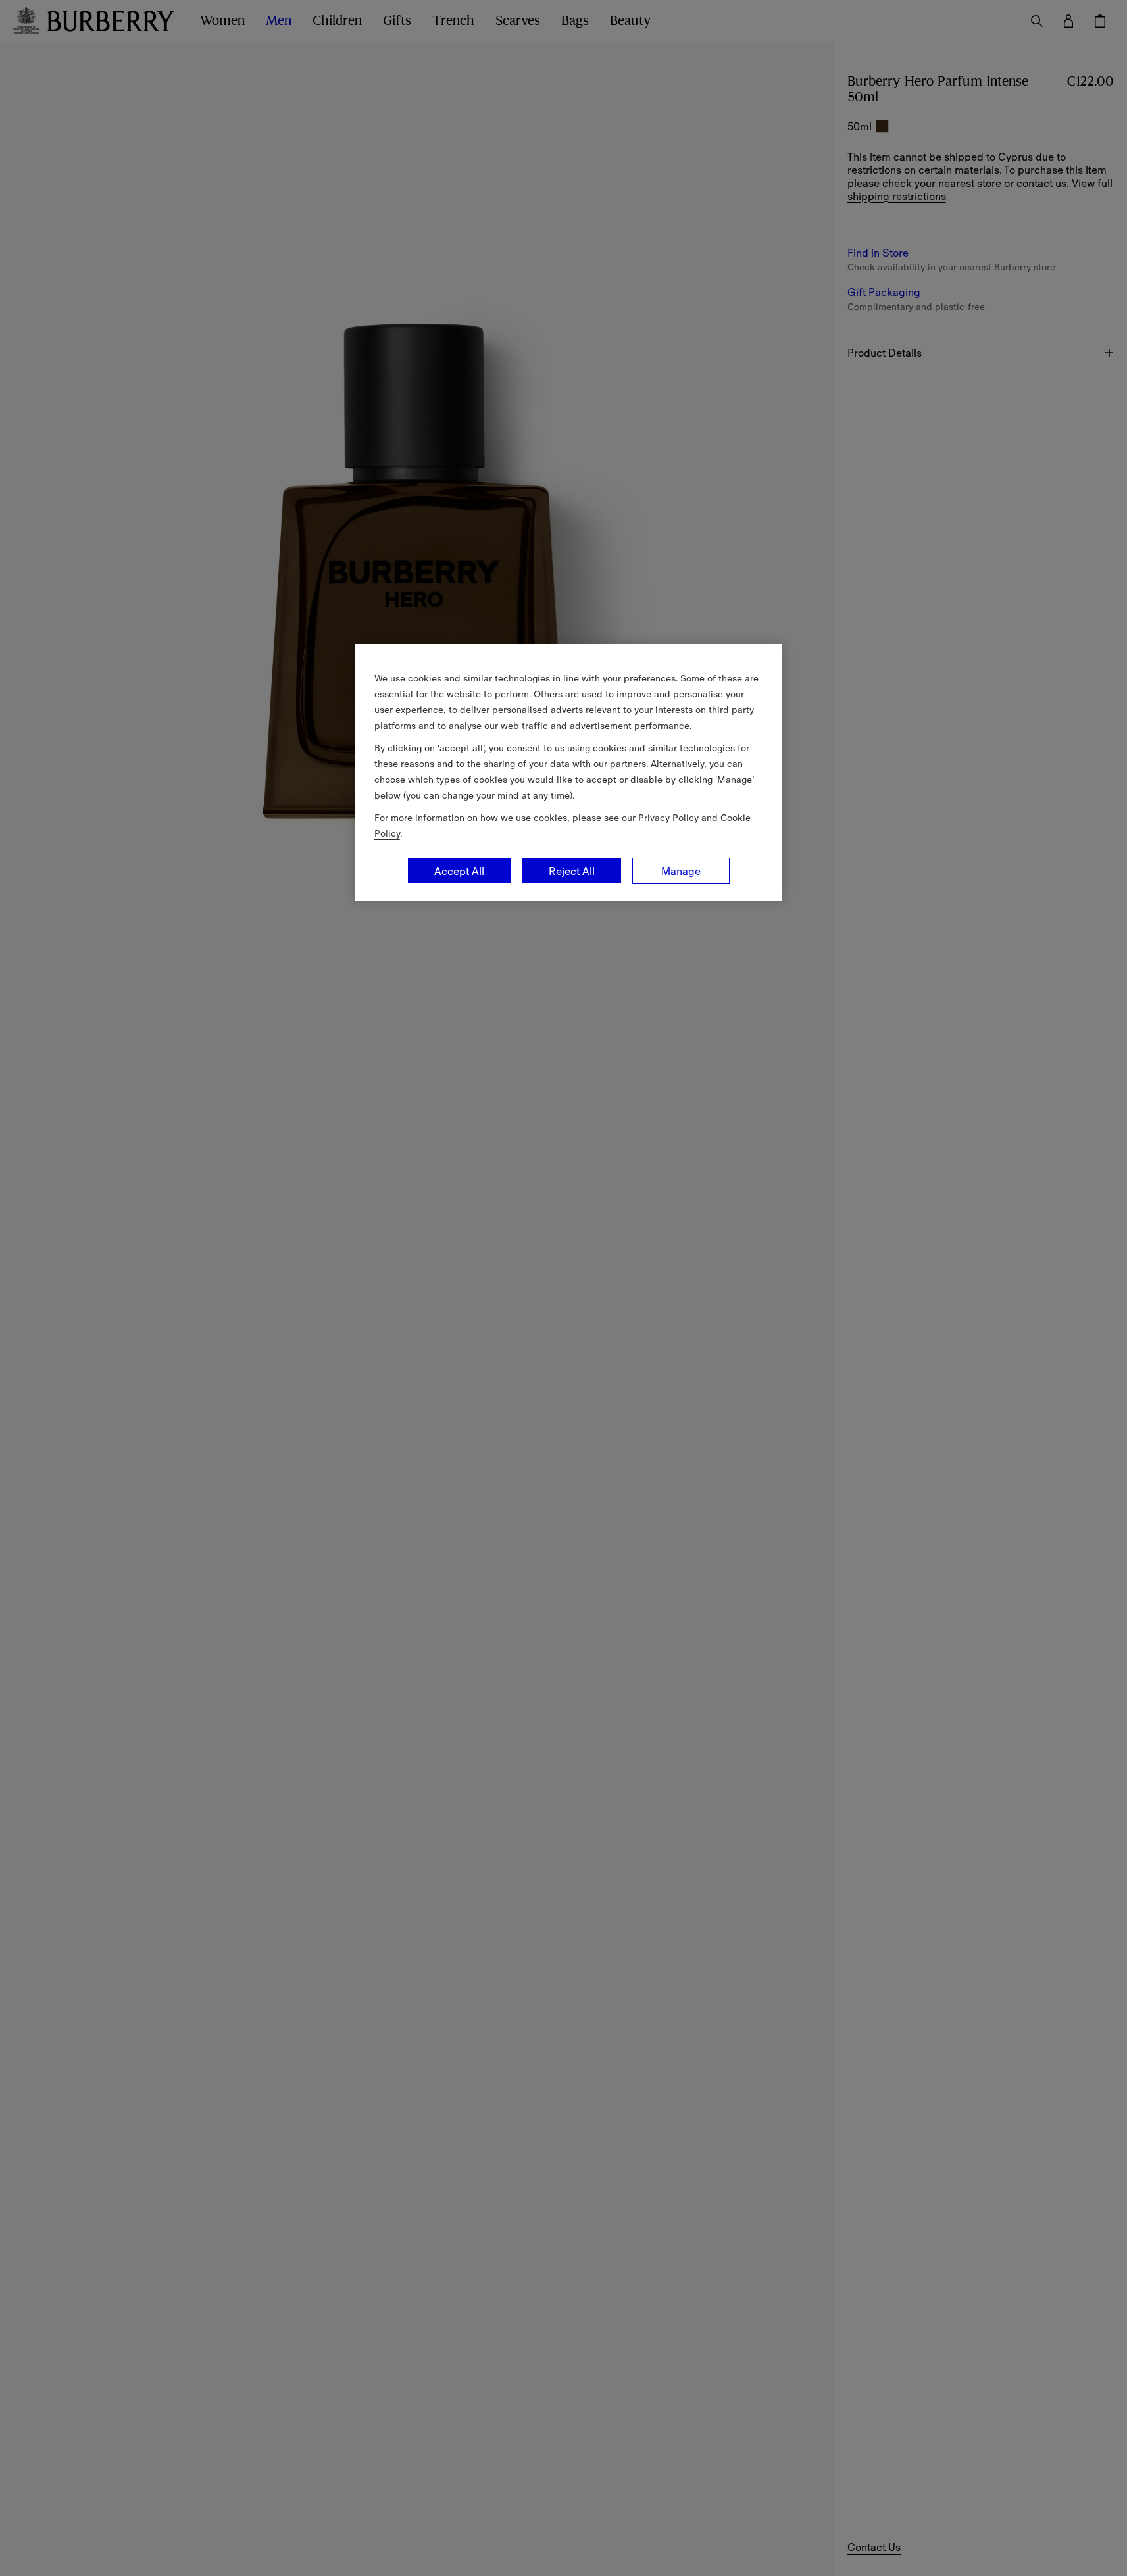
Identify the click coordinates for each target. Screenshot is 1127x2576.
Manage (681, 871)
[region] (568, 772)
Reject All (572, 871)
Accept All (459, 871)
